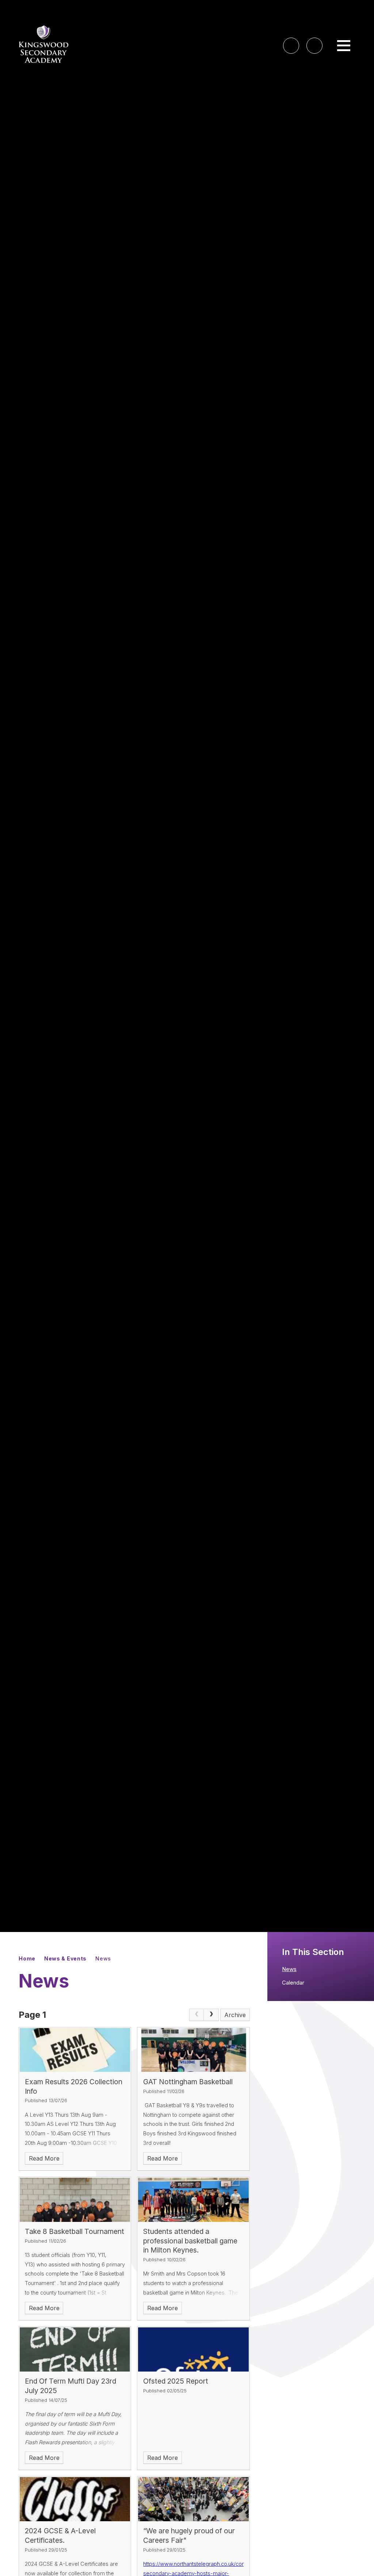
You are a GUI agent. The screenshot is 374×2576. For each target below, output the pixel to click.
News (103, 1958)
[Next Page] (211, 2015)
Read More (44, 2158)
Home (27, 1958)
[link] (196, 2015)
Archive (235, 2015)
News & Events (65, 1958)
